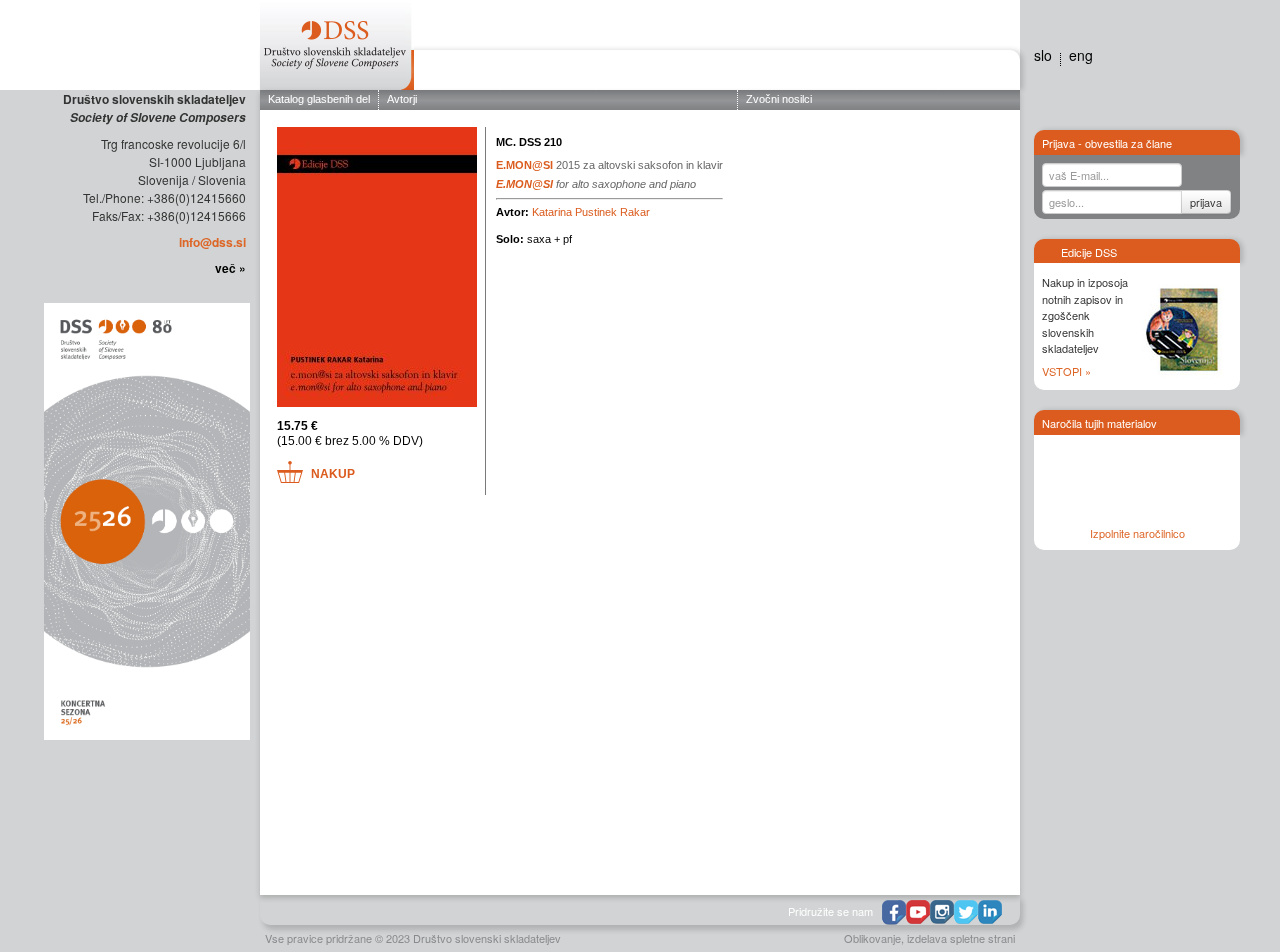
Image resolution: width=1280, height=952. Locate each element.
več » (230, 268)
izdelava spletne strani (961, 938)
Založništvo (548, 73)
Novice (830, 73)
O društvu (456, 73)
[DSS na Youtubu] (918, 912)
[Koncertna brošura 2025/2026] (145, 520)
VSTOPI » (1066, 371)
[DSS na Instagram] (942, 912)
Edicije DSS (763, 73)
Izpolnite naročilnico (1137, 533)
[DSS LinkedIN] (990, 912)
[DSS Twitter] (966, 912)
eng (1081, 55)
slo (1043, 55)
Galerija (885, 73)
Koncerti (634, 73)
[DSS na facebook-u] (894, 912)
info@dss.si (212, 242)
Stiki (991, 73)
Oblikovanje (872, 938)
